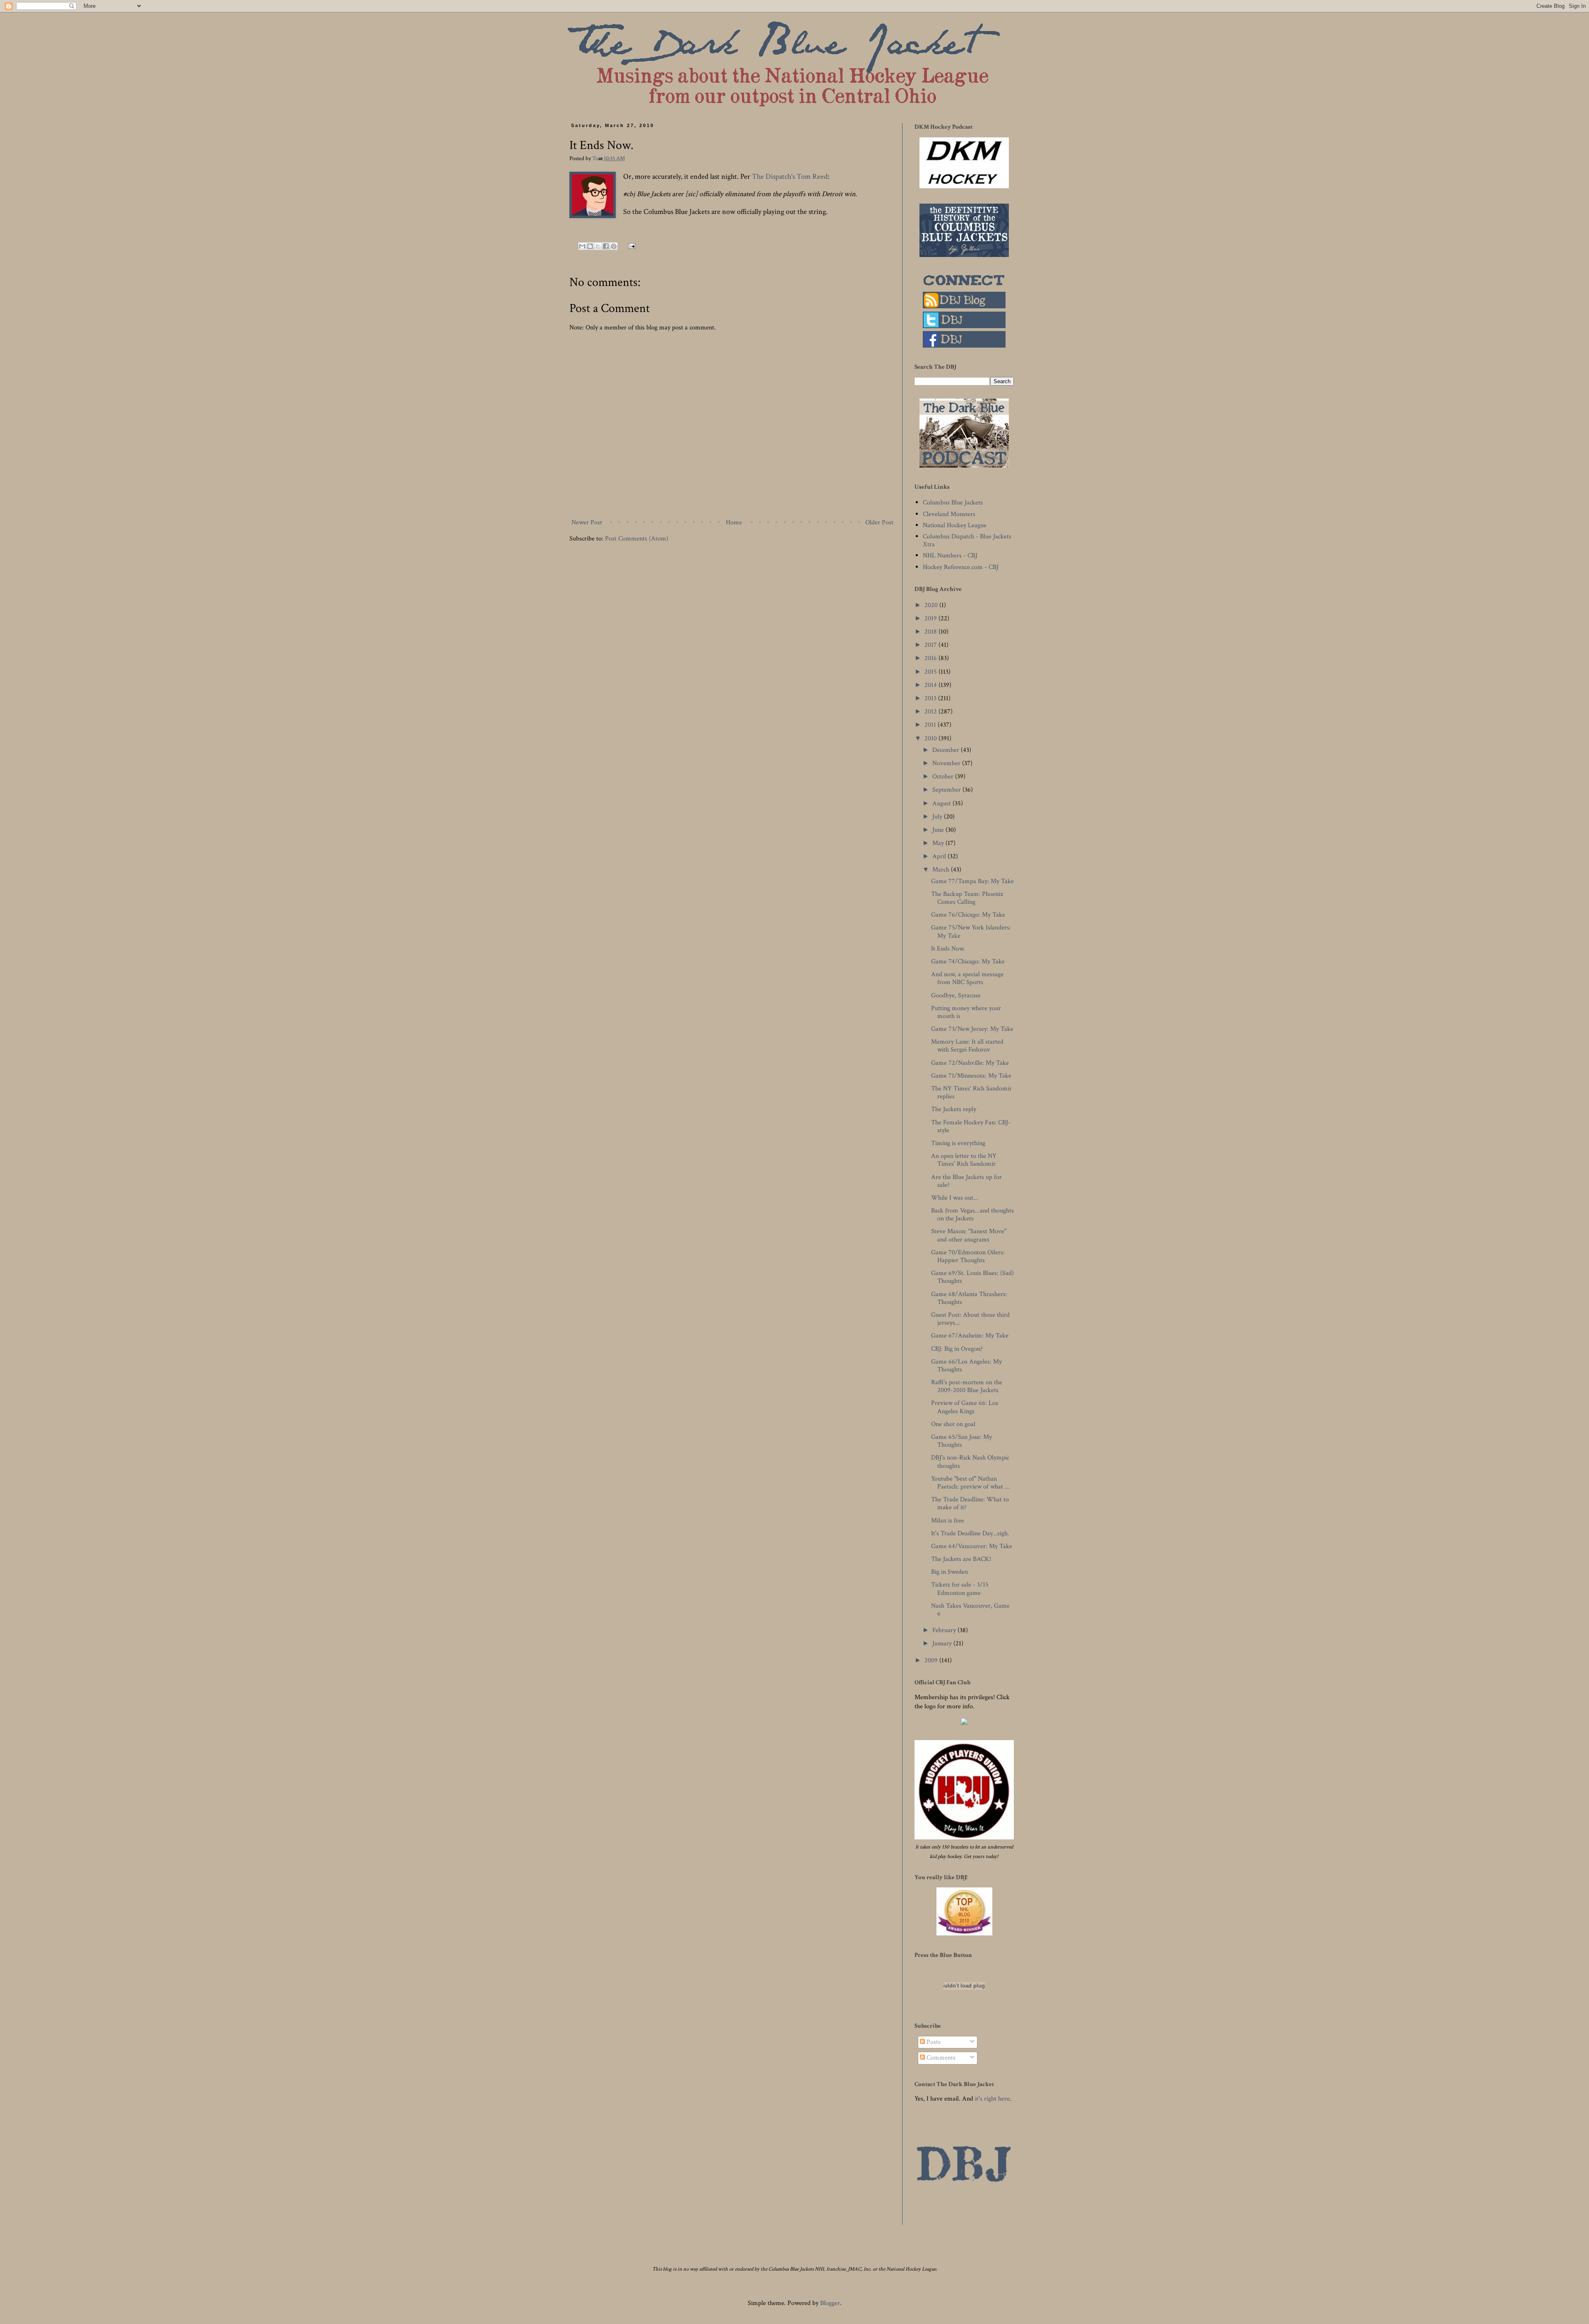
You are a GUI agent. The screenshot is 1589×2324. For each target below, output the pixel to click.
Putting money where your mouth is (966, 1012)
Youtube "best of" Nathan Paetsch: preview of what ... (970, 1483)
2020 (932, 605)
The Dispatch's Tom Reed (790, 176)
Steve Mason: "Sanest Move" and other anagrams (969, 1235)
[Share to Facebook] (606, 246)
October (944, 777)
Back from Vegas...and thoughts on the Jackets (972, 1215)
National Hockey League (955, 525)
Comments (940, 2058)
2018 (931, 632)
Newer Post (587, 522)
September (947, 790)
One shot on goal (953, 1424)
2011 (931, 725)
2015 (931, 672)
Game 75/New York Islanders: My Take (971, 932)
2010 (931, 738)
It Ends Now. (948, 949)
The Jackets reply (954, 1109)
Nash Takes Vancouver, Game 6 (970, 1610)
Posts (933, 2042)
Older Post (879, 522)
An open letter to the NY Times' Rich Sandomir (964, 1160)
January (943, 1643)
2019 (931, 618)
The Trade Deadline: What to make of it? (970, 1503)
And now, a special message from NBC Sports (967, 978)
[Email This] (582, 246)
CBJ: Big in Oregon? (957, 1349)
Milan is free (948, 1521)
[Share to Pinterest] (614, 246)
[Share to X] (598, 246)
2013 (931, 698)
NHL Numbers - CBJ (950, 556)
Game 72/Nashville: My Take (970, 1063)
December (947, 750)
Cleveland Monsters (949, 514)
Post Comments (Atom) (637, 539)
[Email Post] (630, 246)
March (942, 870)
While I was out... (955, 1198)
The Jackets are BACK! (961, 1559)
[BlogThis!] (590, 246)
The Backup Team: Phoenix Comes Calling (967, 898)
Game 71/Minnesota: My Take (971, 1076)
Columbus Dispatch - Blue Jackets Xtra (967, 540)
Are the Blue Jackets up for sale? (966, 1181)
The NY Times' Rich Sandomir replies (971, 1092)
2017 (931, 645)
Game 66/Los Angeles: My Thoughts (966, 1366)
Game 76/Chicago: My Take (968, 915)
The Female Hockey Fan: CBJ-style (971, 1126)
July (938, 817)
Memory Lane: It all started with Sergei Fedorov (967, 1046)
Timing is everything (958, 1143)
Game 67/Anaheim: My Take (970, 1336)
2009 (932, 1660)
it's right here (992, 2099)
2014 (931, 685)
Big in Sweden (949, 1572)
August (942, 803)
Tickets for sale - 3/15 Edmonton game (960, 1589)
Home (734, 522)
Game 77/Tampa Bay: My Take (972, 881)
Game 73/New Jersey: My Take (972, 1029)
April (940, 856)
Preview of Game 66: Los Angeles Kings (965, 1407)
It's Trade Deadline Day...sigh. (970, 1533)
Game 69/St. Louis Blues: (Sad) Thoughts (972, 1277)
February (945, 1630)
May (939, 843)
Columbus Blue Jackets (953, 503)
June (939, 830)
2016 (931, 658)
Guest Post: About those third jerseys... (970, 1319)
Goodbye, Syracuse (956, 995)
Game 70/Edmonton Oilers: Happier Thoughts (968, 1256)
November (947, 763)
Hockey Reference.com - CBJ (961, 567)
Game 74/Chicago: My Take (968, 962)
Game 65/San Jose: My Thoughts (961, 1441)
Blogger (830, 2303)
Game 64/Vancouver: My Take (972, 1546)
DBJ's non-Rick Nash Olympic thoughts (970, 1462)
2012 (931, 712)
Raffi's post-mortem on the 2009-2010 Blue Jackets (967, 1386)
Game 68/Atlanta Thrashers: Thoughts (969, 1298)
